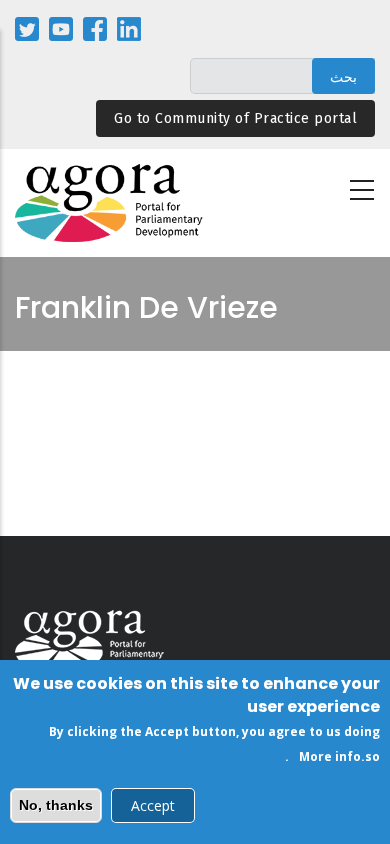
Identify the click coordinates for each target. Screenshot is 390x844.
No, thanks (56, 805)
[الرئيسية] (110, 203)
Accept (153, 805)
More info (330, 756)
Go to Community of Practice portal (235, 118)
